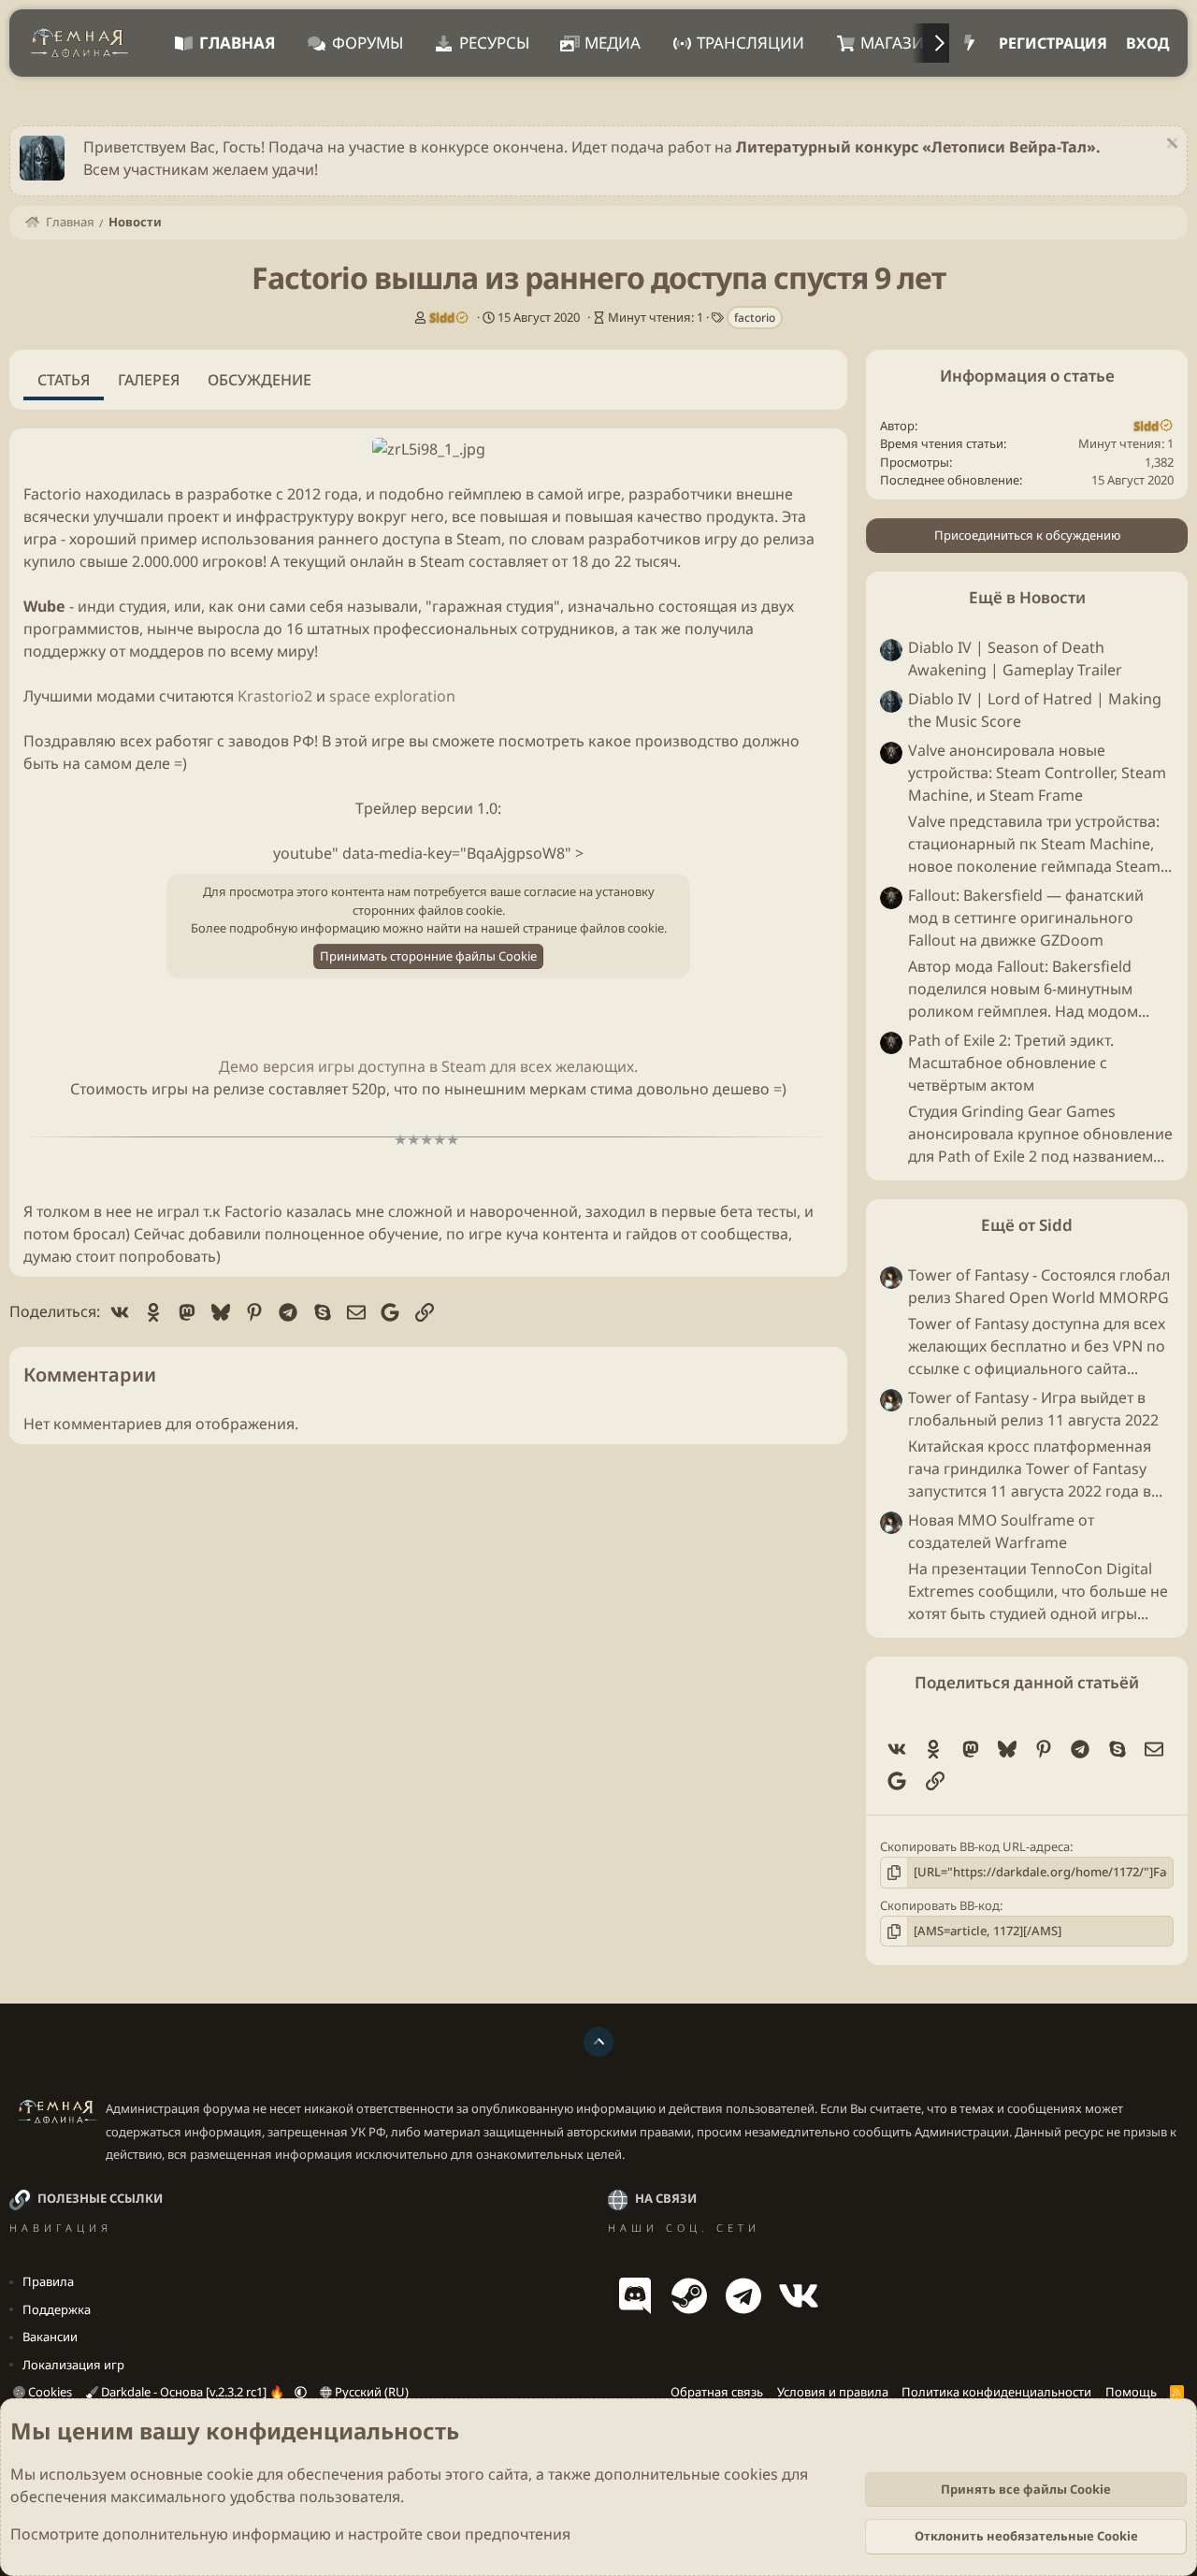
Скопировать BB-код (940, 1905)
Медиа (613, 43)
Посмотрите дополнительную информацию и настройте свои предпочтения (290, 2534)
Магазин (898, 43)
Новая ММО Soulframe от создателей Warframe (1001, 1531)
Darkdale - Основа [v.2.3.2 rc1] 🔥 (193, 2392)
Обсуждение (260, 380)
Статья (64, 380)
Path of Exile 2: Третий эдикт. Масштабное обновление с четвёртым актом (1011, 1063)
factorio (755, 318)
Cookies (49, 2392)
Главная (238, 43)
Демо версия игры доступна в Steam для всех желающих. (428, 1066)
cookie (230, 2474)
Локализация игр (73, 2365)
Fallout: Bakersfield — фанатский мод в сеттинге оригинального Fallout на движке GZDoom (1026, 918)
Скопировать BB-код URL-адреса (975, 1846)
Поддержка (57, 2309)
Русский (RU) (370, 2392)
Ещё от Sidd (1027, 1225)
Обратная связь (717, 2392)
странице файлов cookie (593, 928)
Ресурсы (494, 43)
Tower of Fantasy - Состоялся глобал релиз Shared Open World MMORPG (1039, 1286)
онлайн (377, 561)
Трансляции (750, 43)
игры (170, 1089)
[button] (301, 2392)
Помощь (1131, 2392)
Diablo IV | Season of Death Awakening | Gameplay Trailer (1015, 658)
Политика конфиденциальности (996, 2392)
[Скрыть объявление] (1169, 145)
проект (193, 516)
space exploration (392, 696)
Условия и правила (833, 2392)
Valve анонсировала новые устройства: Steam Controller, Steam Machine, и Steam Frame (1037, 773)
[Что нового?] (969, 43)
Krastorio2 (275, 696)
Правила (48, 2281)
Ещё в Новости (1027, 597)
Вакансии (50, 2337)
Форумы (368, 43)
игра (40, 539)
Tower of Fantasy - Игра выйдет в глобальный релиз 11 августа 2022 (1033, 1409)
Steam (479, 539)
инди (96, 606)
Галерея (149, 380)
